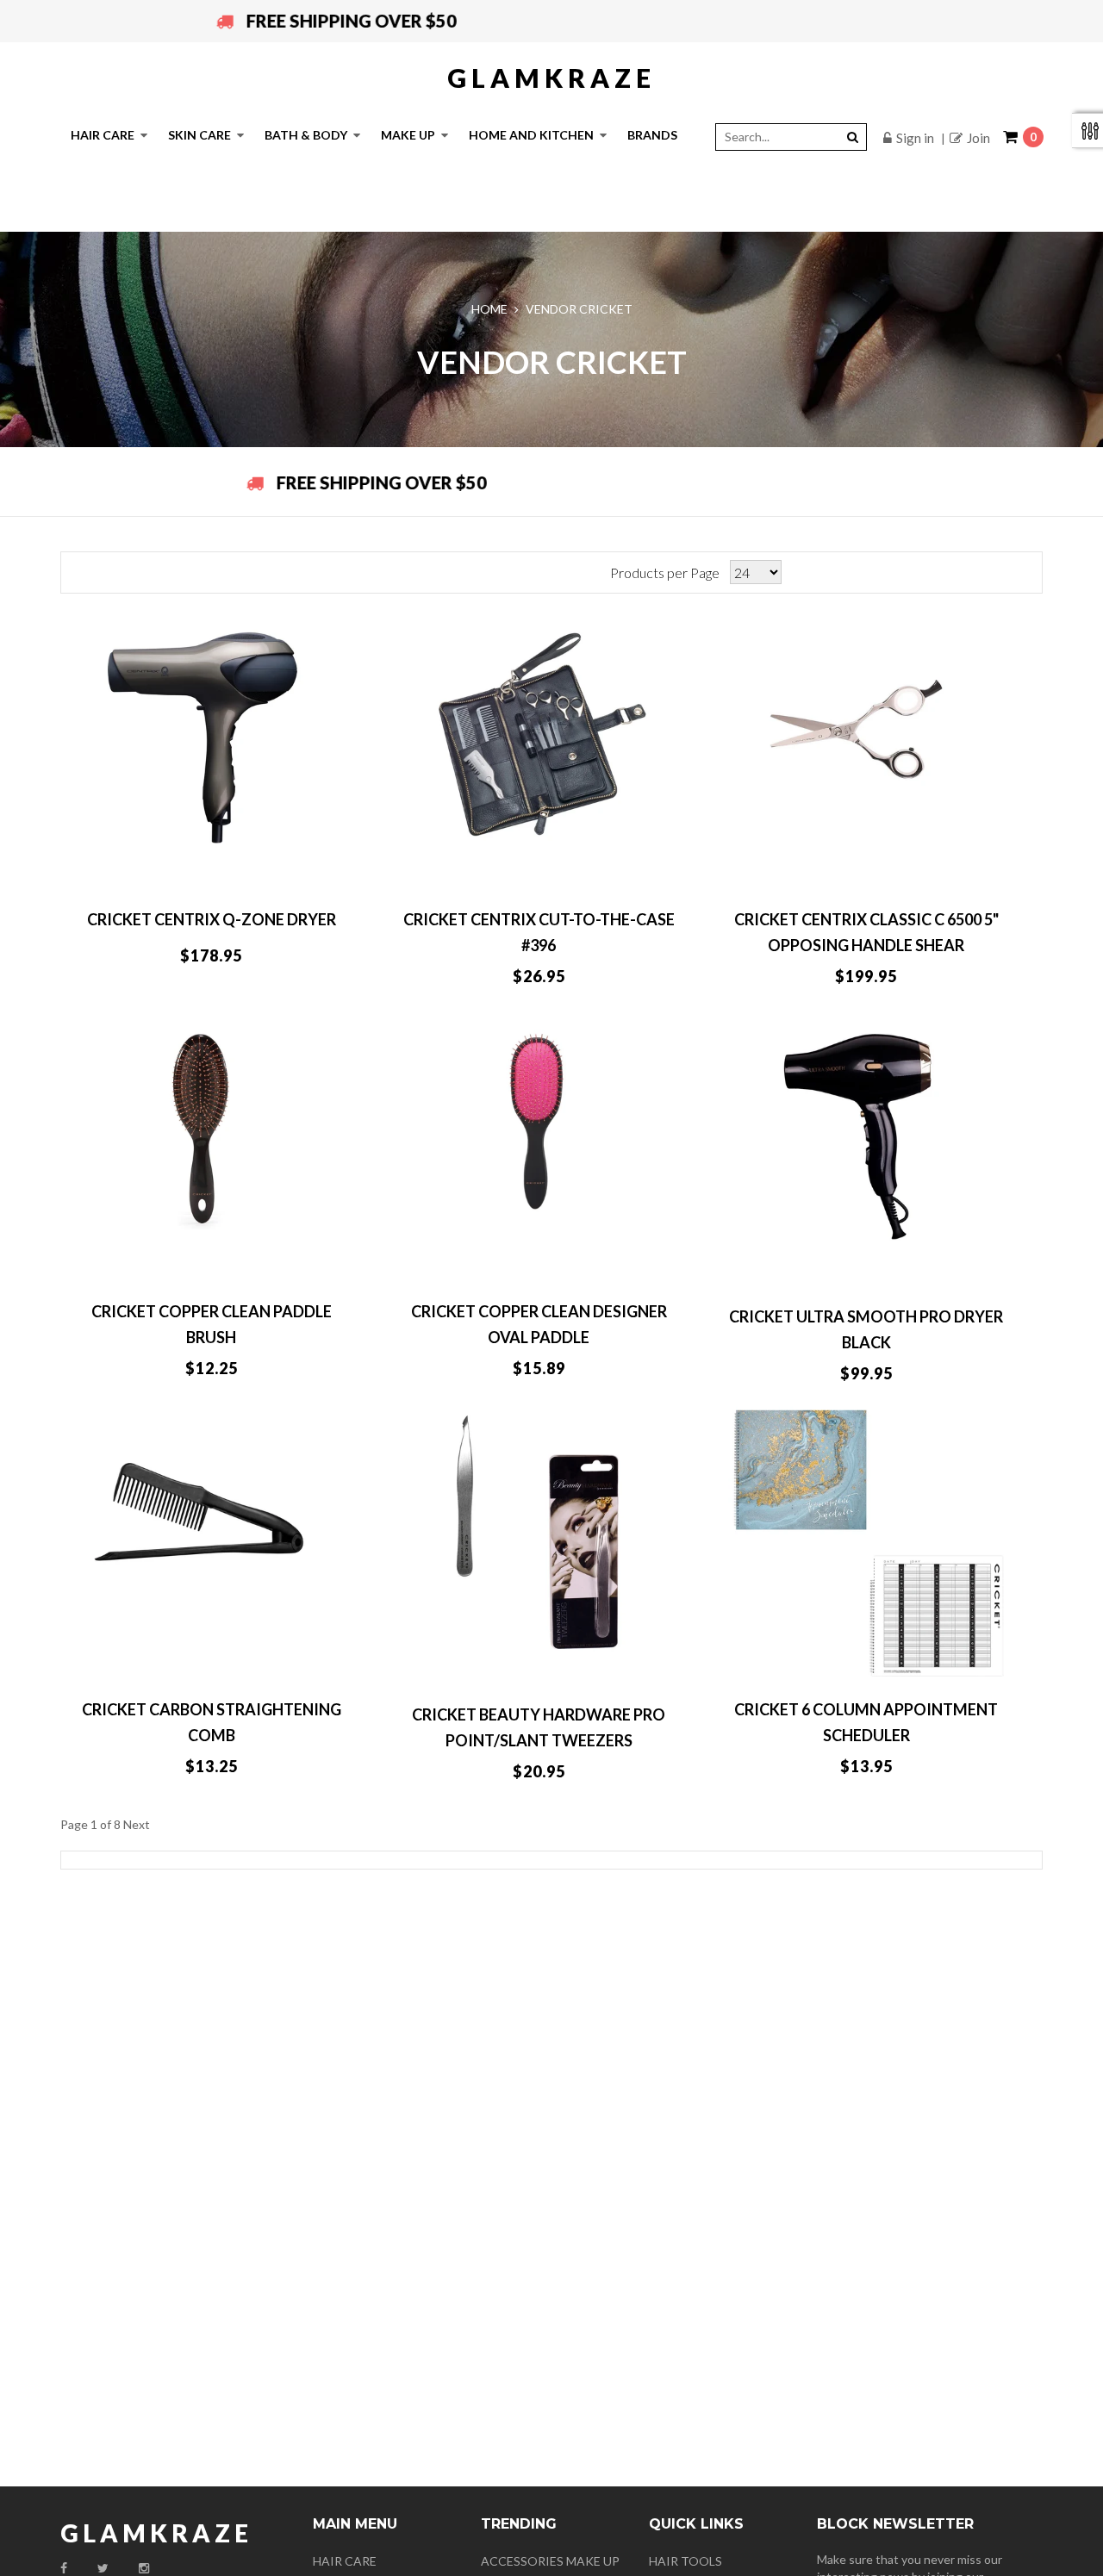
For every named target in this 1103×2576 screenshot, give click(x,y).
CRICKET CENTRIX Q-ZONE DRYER (212, 919)
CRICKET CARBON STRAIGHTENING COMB (212, 1722)
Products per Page (665, 572)
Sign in (915, 138)
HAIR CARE (345, 2562)
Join (978, 138)
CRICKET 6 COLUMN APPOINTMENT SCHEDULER (866, 1722)
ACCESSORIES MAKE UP (550, 2562)
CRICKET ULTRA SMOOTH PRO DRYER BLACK (866, 1329)
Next (137, 1824)
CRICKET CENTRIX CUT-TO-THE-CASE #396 (539, 932)
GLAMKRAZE (551, 78)
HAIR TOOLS (685, 2562)
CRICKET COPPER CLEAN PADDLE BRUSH (212, 1324)
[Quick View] (294, 867)
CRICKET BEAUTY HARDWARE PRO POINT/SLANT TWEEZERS (539, 1727)
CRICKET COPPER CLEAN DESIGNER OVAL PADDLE (539, 1324)
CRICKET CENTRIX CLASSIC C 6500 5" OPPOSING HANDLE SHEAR (866, 932)
